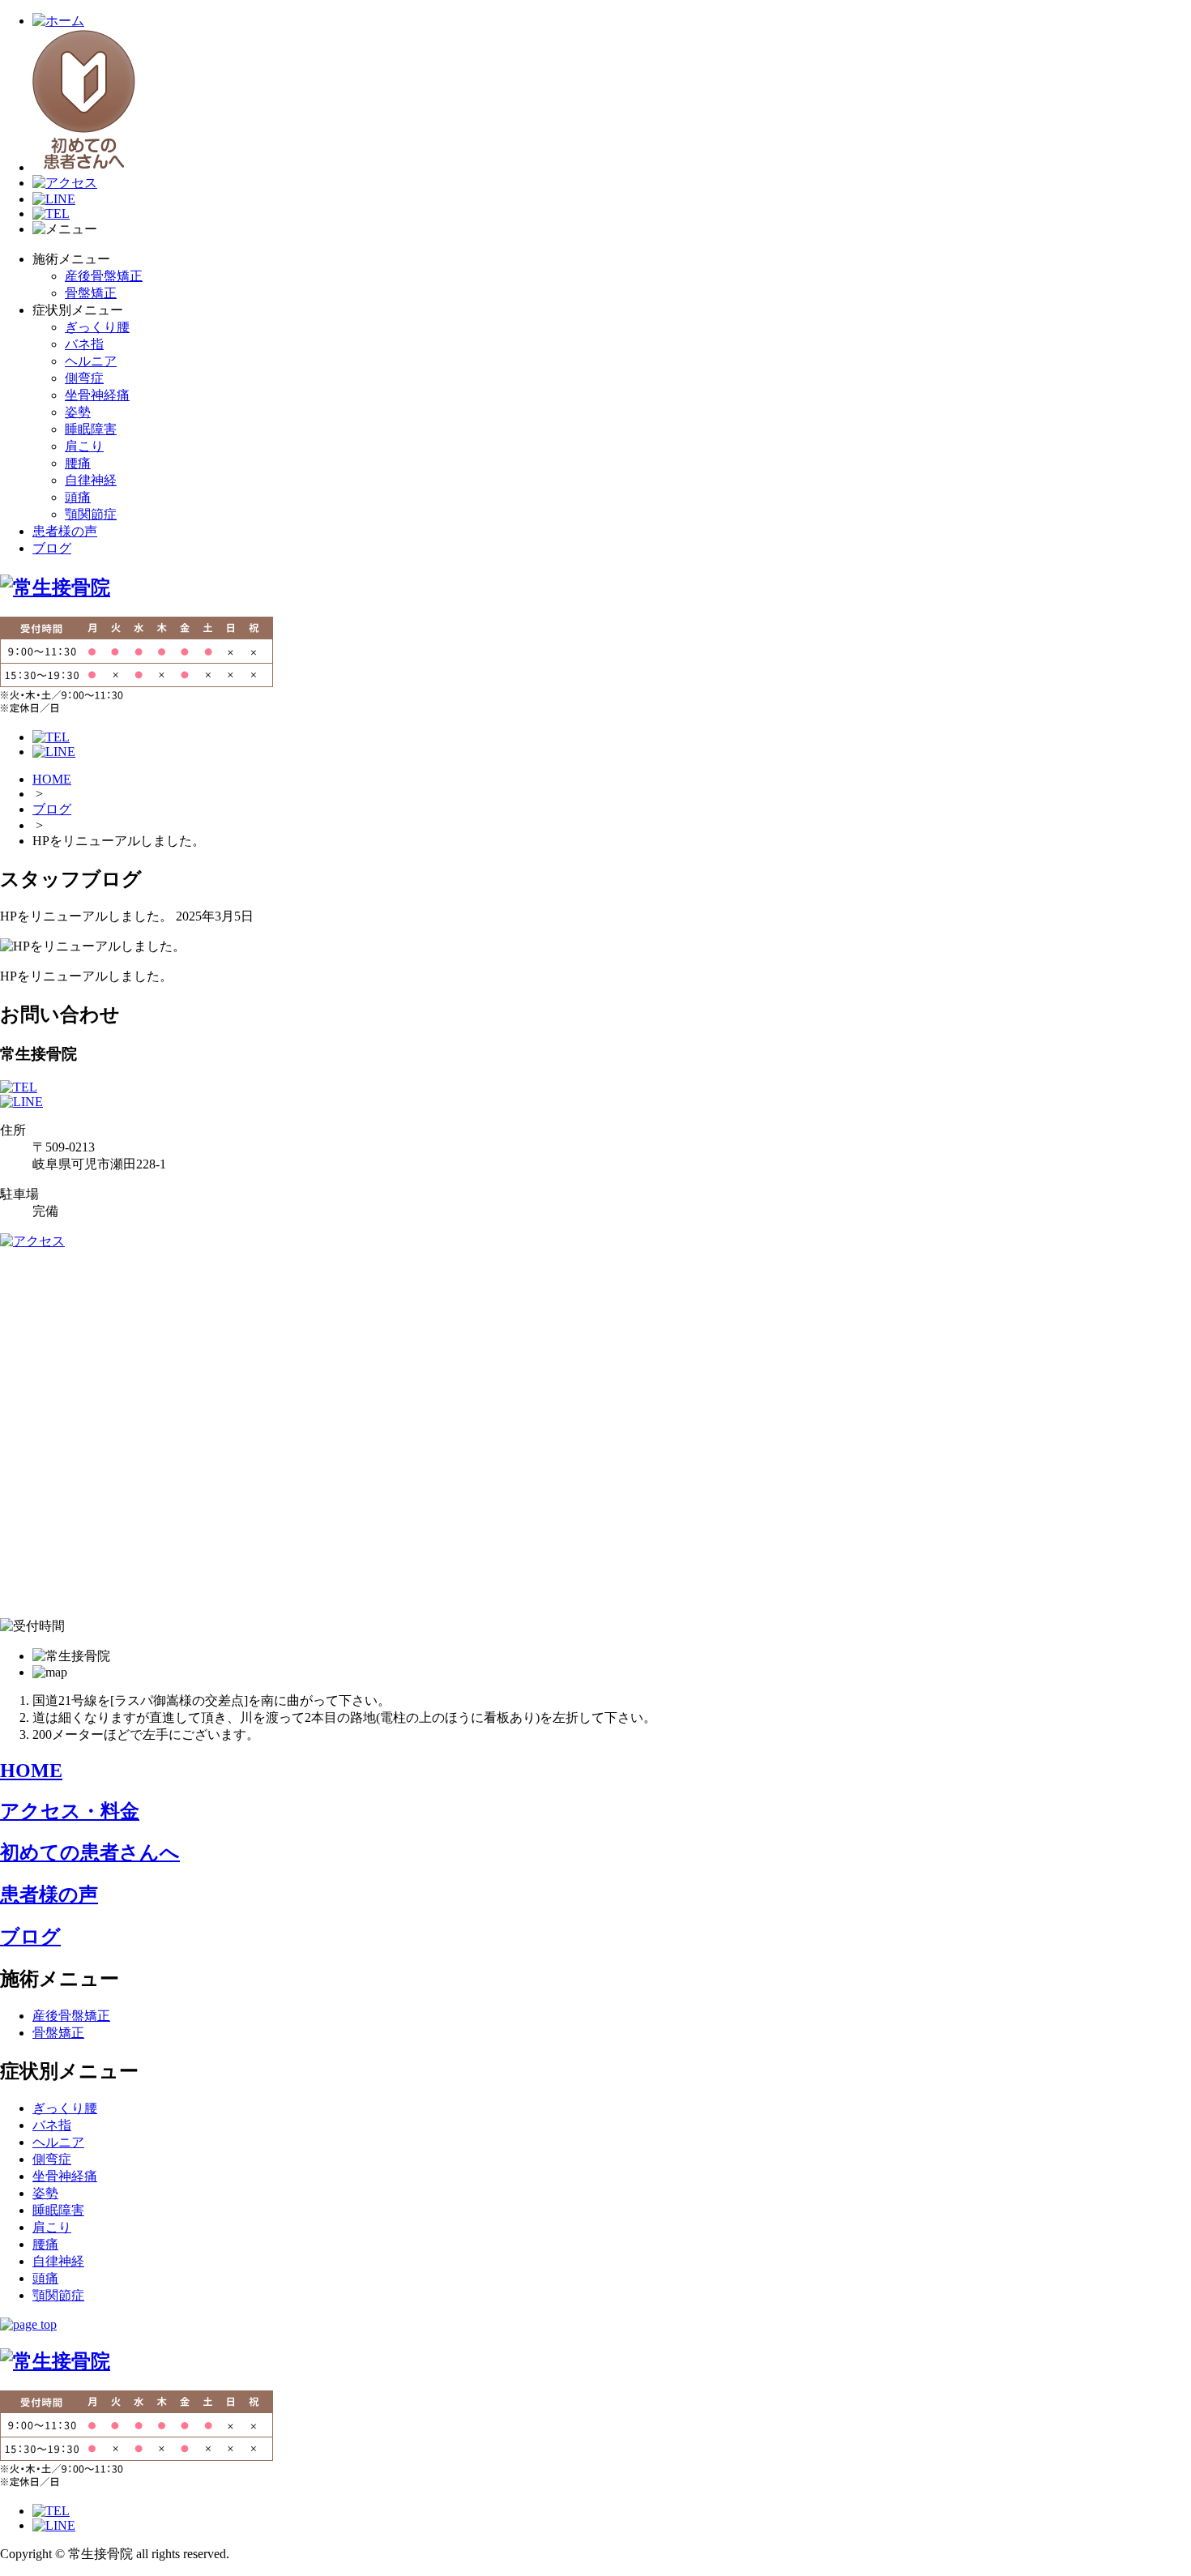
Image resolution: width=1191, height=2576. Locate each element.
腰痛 (78, 463)
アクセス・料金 (70, 1811)
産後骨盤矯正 (104, 276)
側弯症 (84, 378)
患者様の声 (65, 531)
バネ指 (84, 344)
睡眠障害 (91, 429)
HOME (52, 779)
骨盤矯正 (91, 293)
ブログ (52, 548)
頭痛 (78, 497)
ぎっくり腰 (97, 327)
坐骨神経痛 (97, 395)
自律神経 (91, 480)
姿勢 (78, 412)
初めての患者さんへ (90, 1852)
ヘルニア (91, 361)
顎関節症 (91, 514)
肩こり (84, 446)
